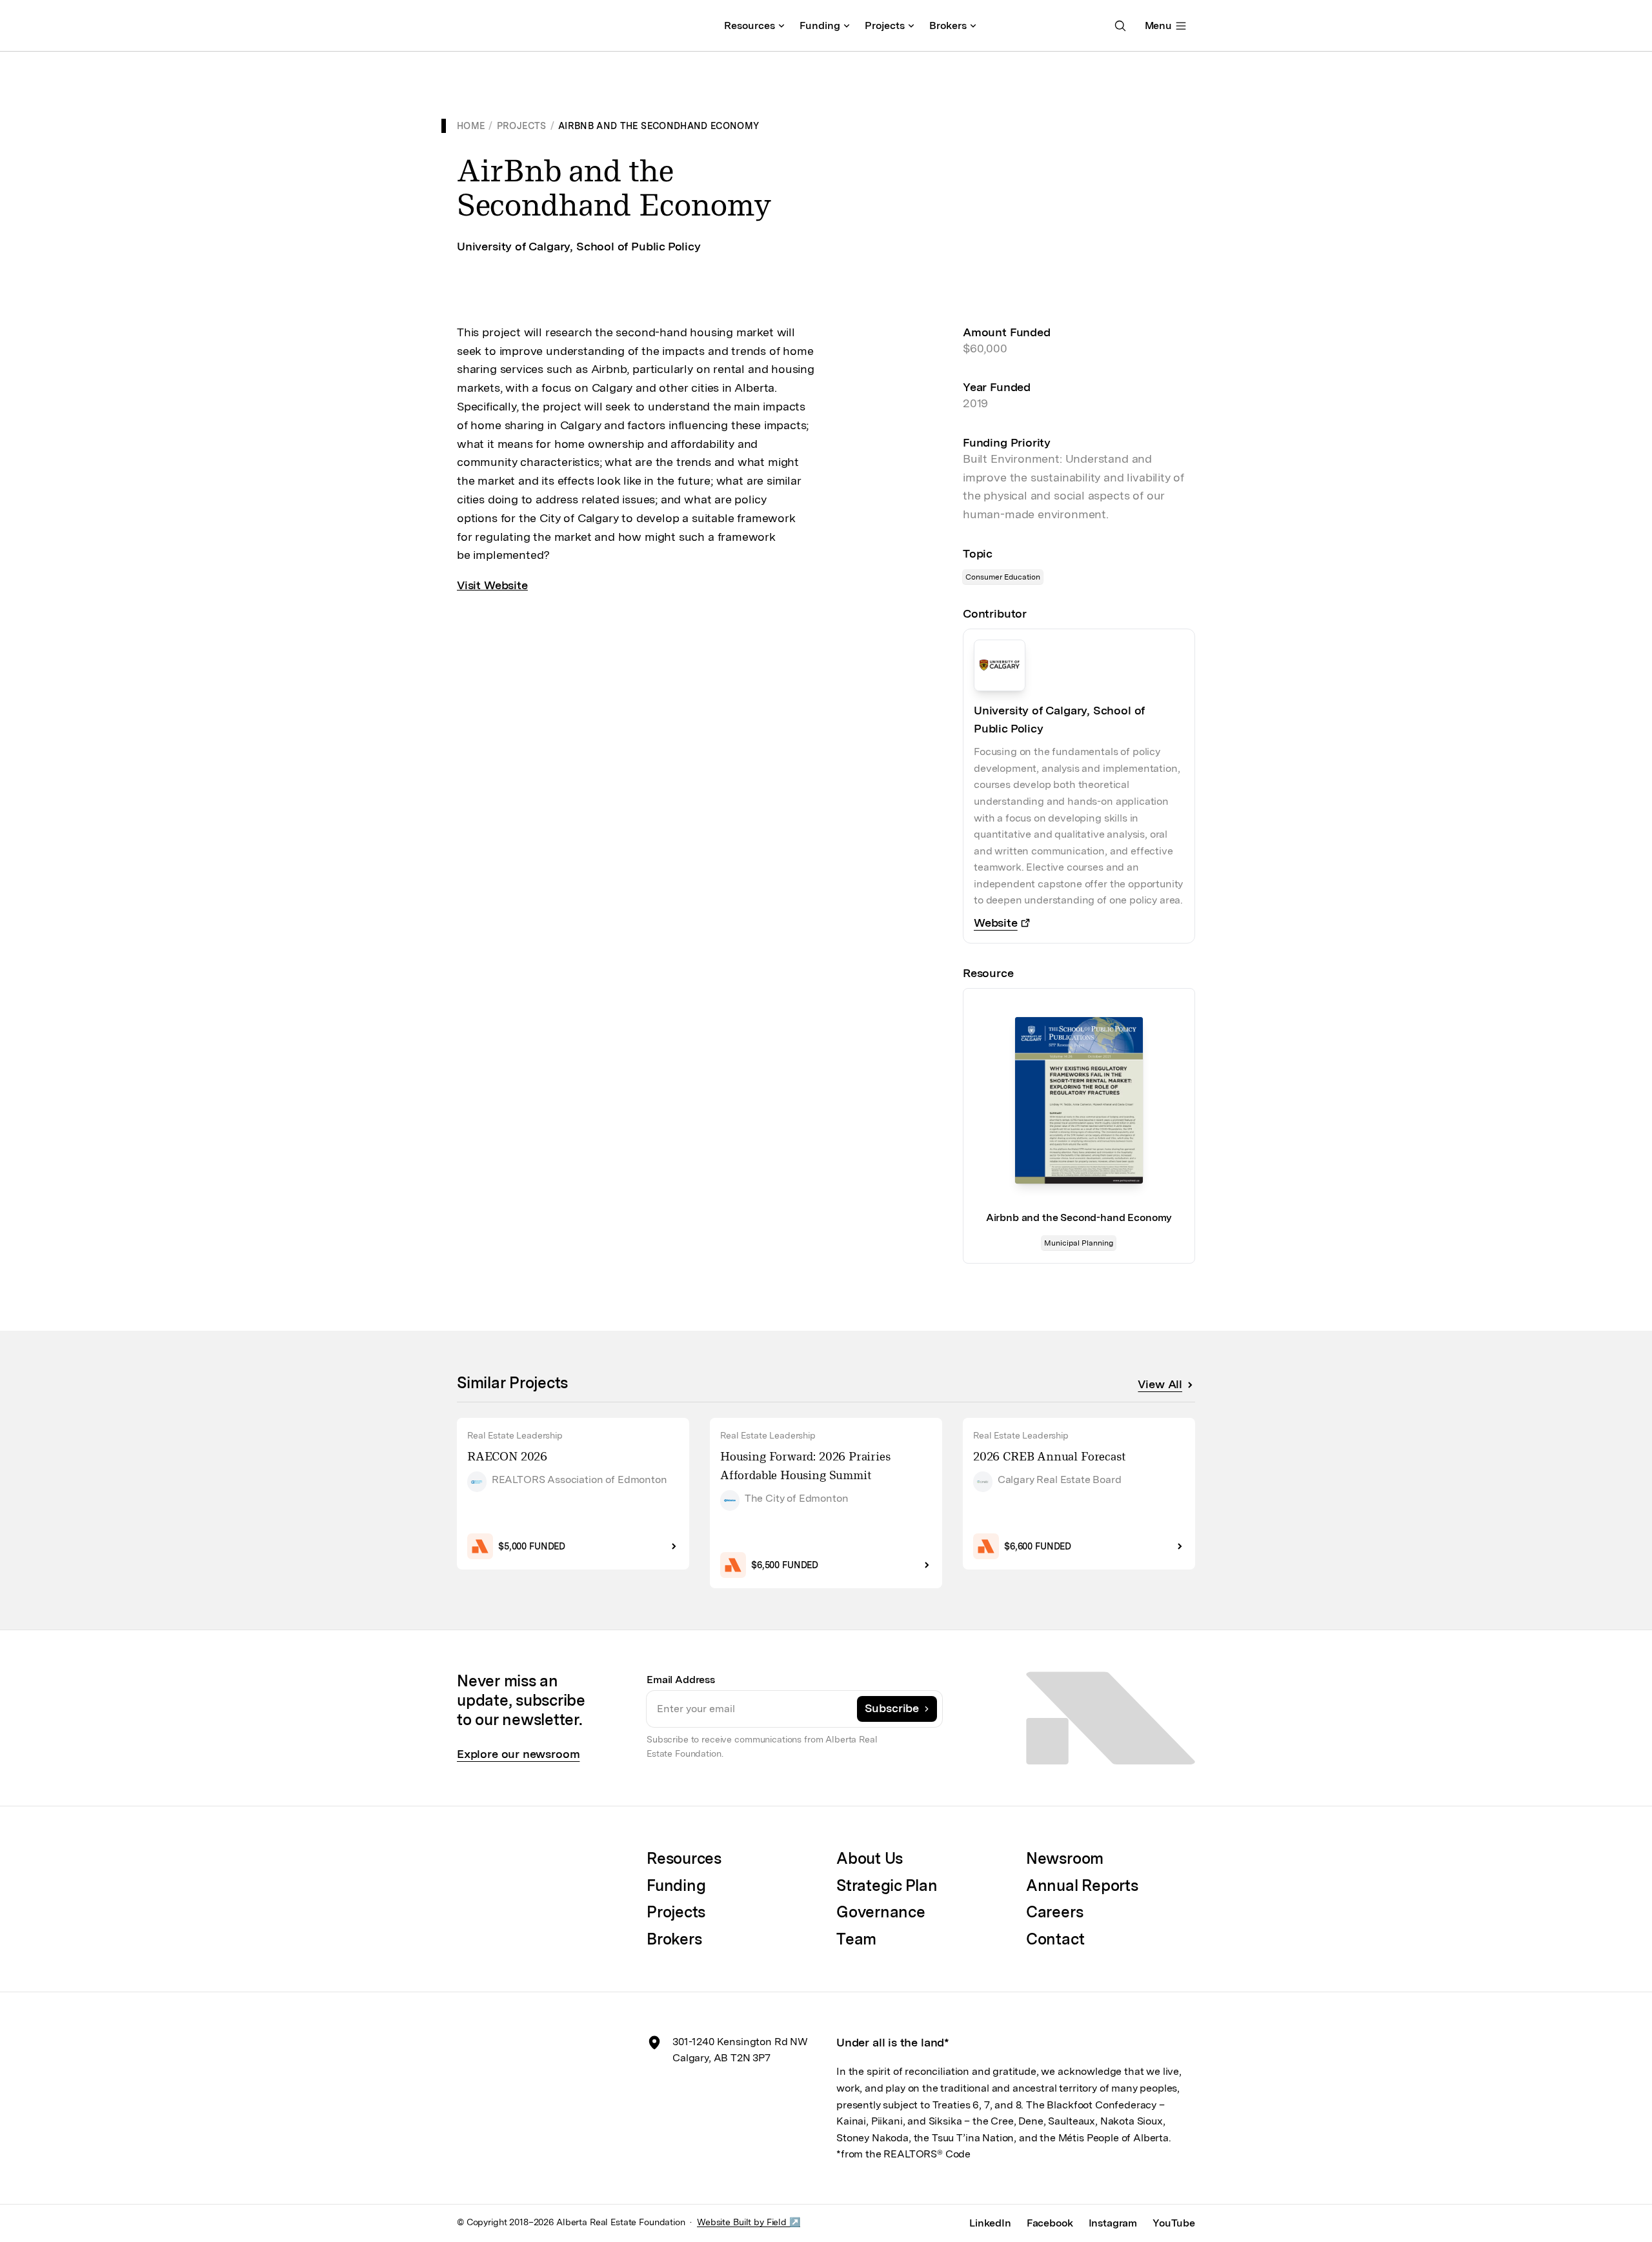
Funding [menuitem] (820, 25)
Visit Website (492, 585)
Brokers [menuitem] (948, 25)
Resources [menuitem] (750, 25)
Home (471, 126)
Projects (522, 126)
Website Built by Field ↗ (749, 2222)
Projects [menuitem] (885, 25)
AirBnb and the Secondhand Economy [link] (659, 126)
